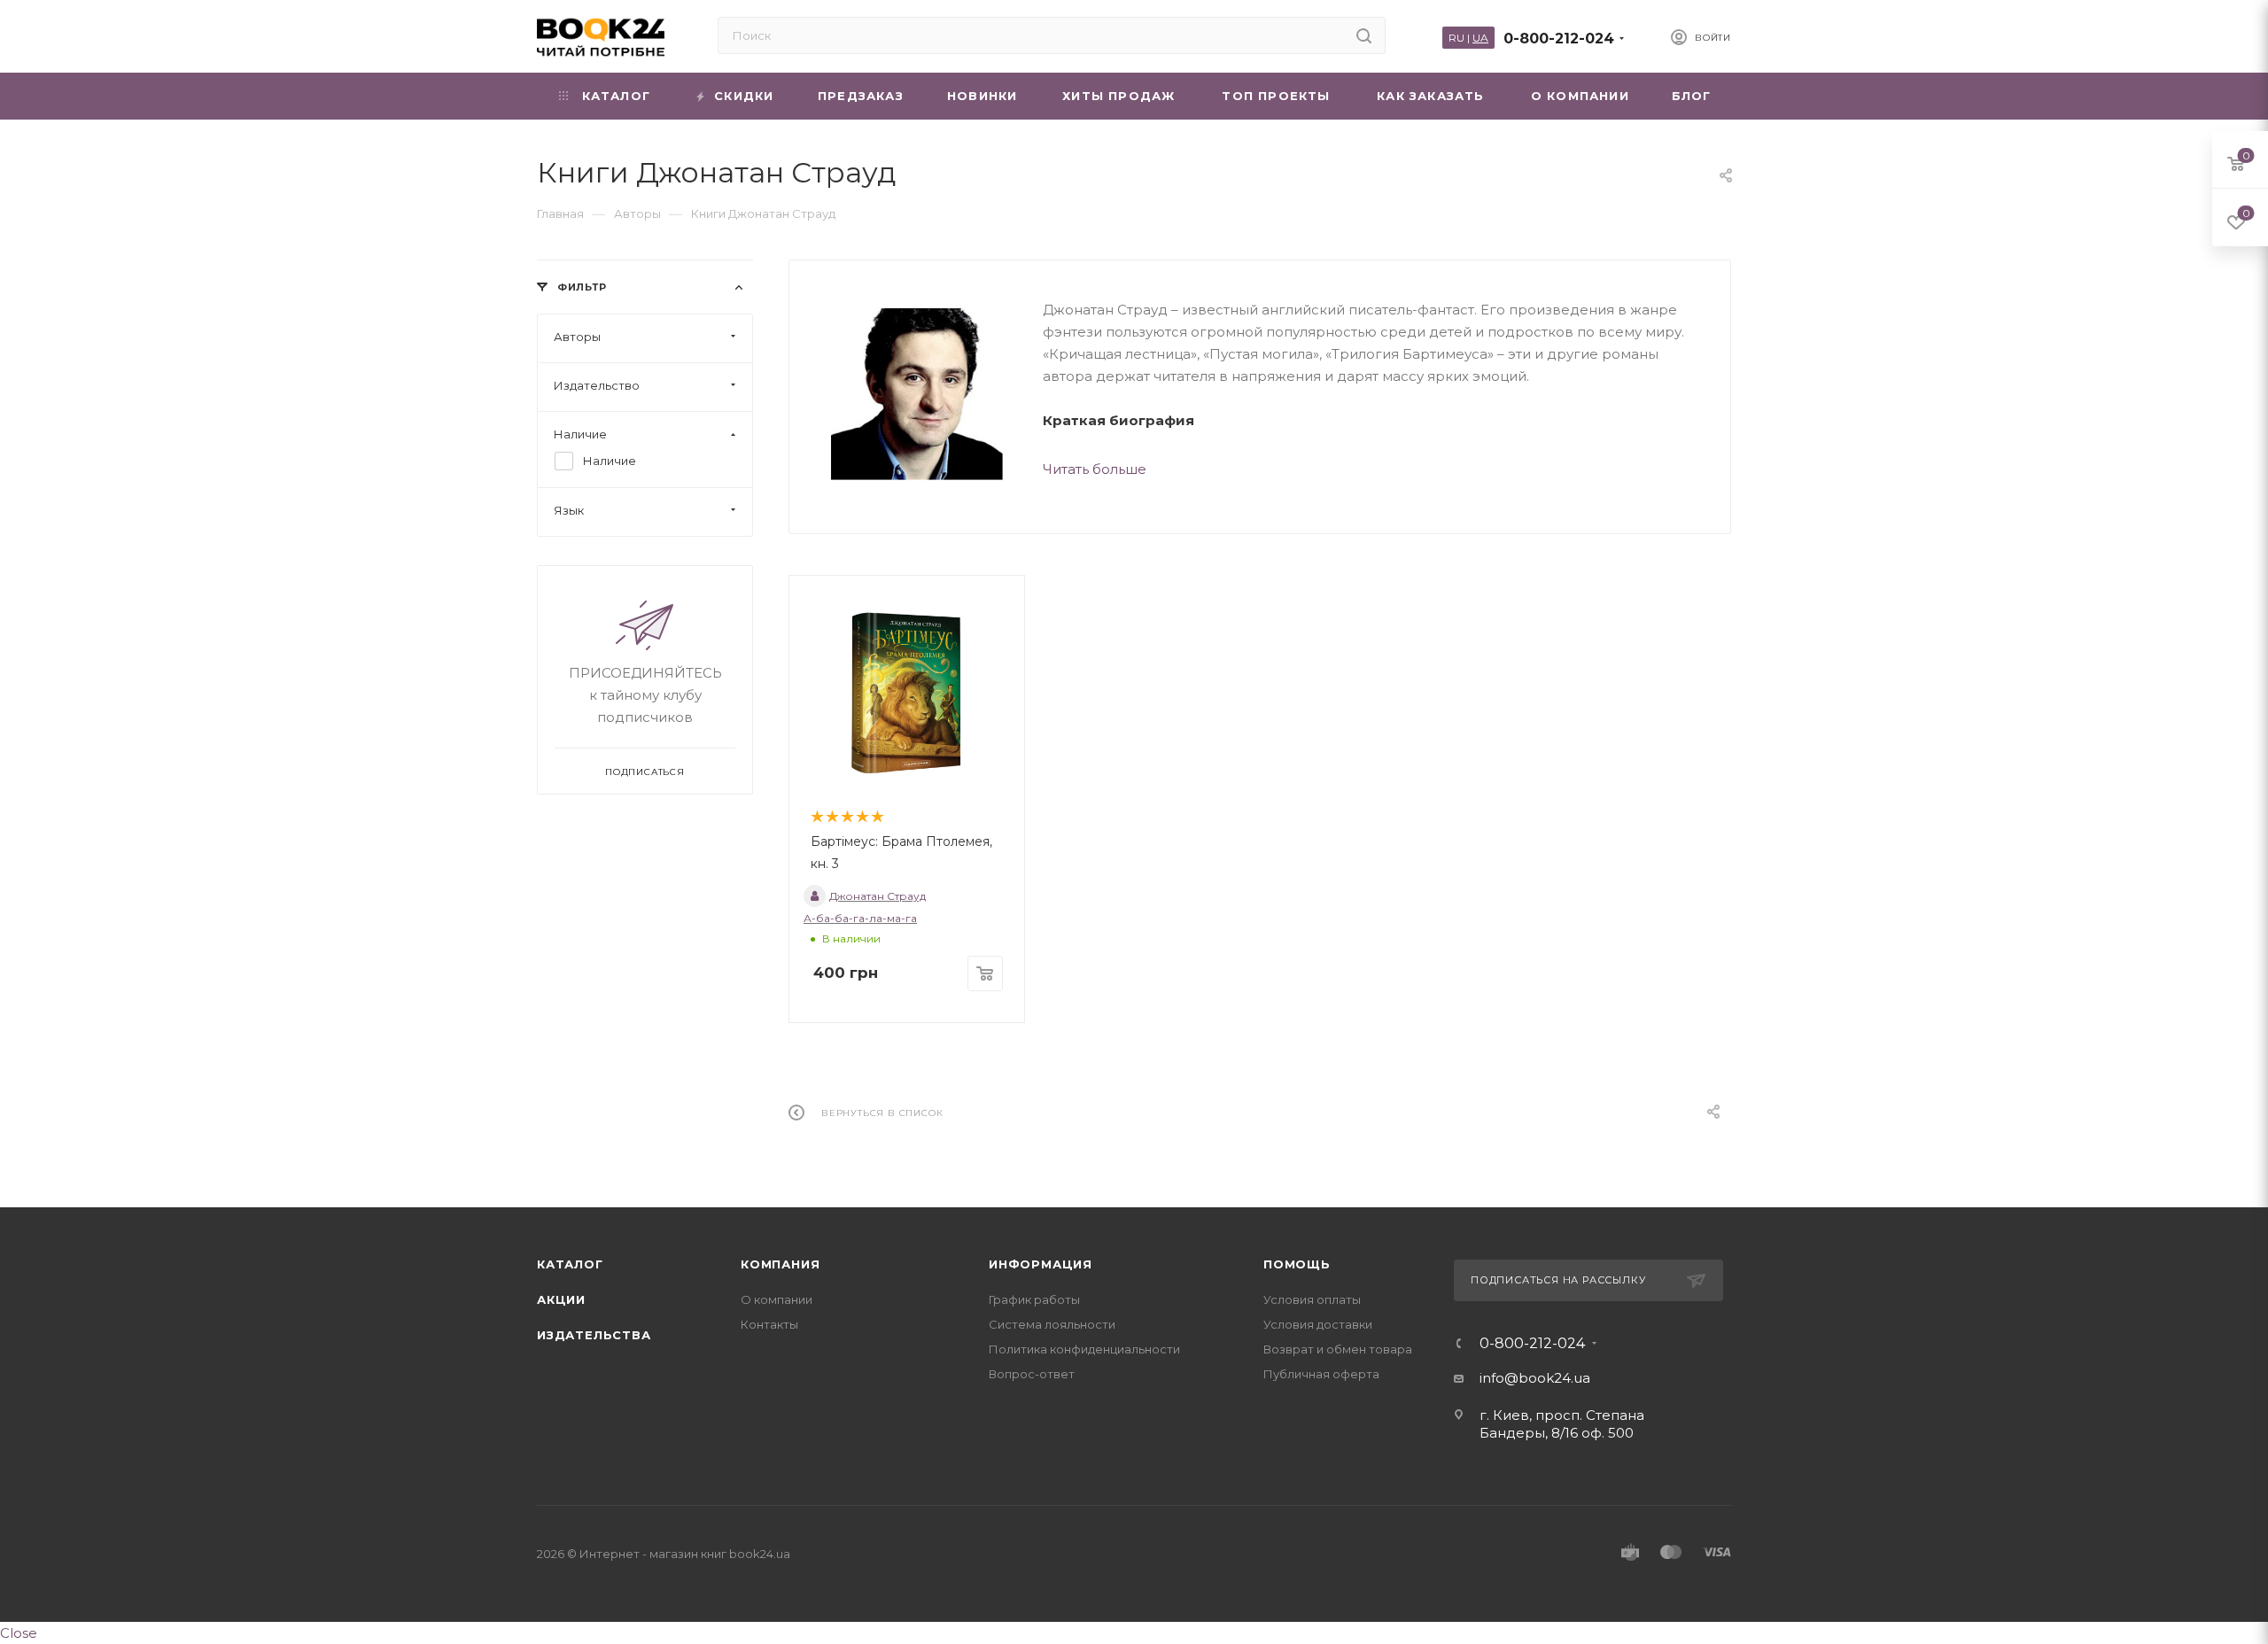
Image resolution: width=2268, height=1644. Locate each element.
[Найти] (1364, 35)
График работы (1034, 1299)
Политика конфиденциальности (1084, 1349)
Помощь (1297, 1264)
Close (19, 1633)
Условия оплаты (1312, 1299)
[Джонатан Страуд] (916, 393)
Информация (1041, 1264)
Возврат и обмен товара (1338, 1349)
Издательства (594, 1335)
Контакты (769, 1324)
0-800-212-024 (1559, 39)
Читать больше (1095, 469)
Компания (780, 1264)
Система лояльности (1052, 1324)
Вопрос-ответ (1032, 1374)
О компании (777, 1299)
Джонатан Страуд (878, 896)
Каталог (570, 1264)
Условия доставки (1318, 1324)
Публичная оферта (1321, 1374)
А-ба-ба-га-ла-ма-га (860, 918)
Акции (561, 1299)
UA (1480, 38)
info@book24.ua (1535, 1378)
